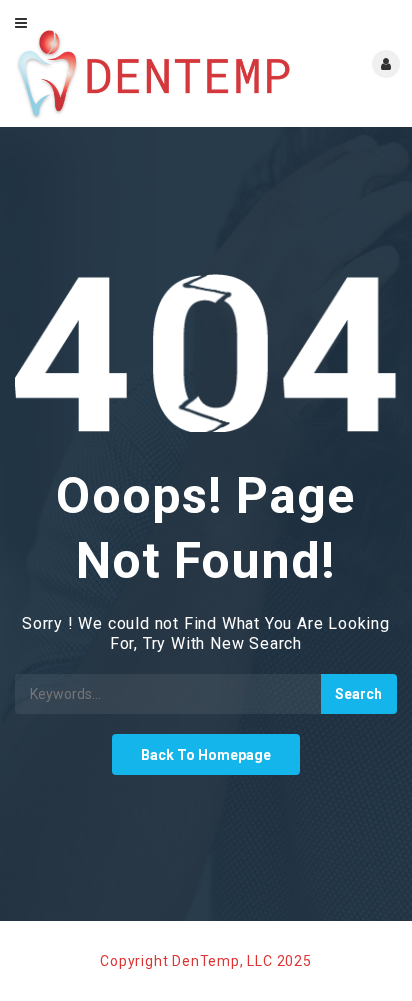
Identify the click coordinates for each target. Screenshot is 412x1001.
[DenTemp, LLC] (154, 74)
